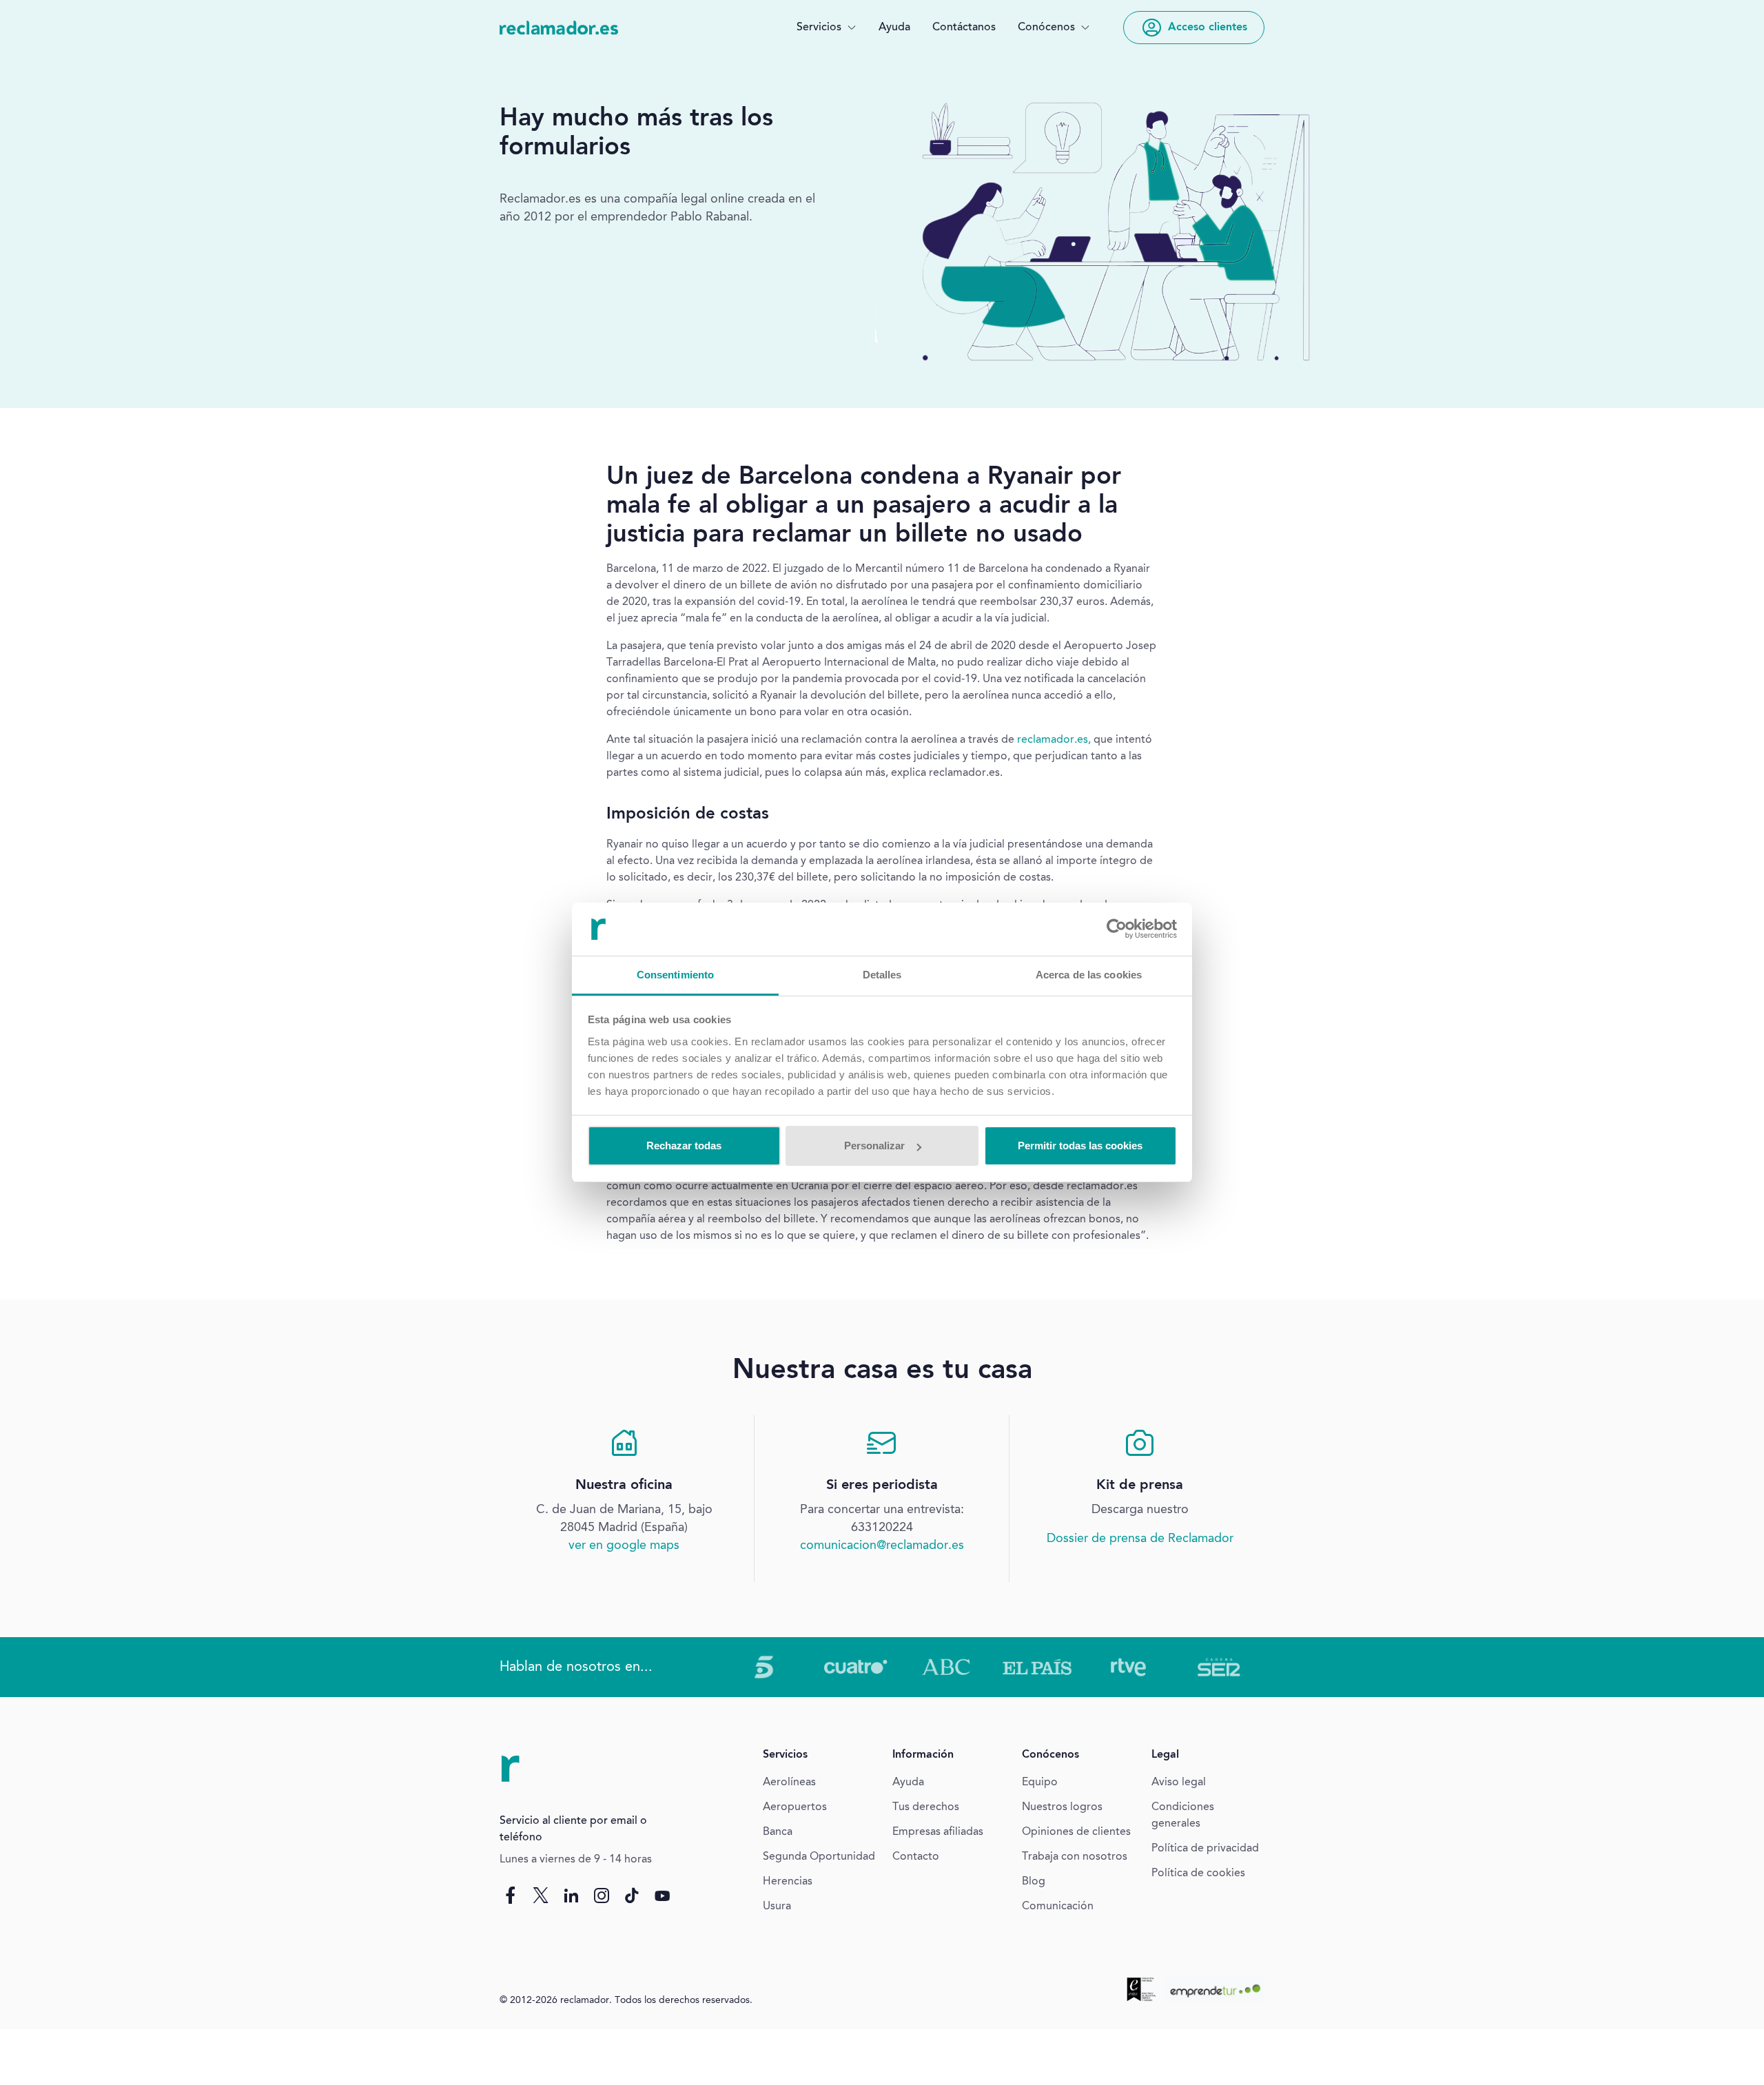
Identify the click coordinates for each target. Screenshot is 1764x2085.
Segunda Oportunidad (819, 1857)
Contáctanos (964, 28)
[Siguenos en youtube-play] (662, 1896)
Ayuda (894, 28)
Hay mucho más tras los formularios (636, 134)
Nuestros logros (1062, 1807)
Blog (1034, 1882)
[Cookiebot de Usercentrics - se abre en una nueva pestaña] (1117, 929)
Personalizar (874, 1146)
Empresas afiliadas (938, 1832)
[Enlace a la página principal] (559, 28)
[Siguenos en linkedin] (571, 1896)
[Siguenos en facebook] (511, 1896)
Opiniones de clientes (1076, 1832)
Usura (777, 1907)
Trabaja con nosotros (1075, 1857)
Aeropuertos (795, 1807)
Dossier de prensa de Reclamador (1140, 1539)
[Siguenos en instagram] (602, 1896)
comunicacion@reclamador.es (882, 1545)
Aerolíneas (789, 1783)
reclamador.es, (1054, 740)
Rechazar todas (684, 1146)
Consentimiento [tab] (675, 975)
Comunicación (1058, 1907)
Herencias (788, 1882)
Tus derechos (926, 1807)
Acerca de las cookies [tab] (1089, 975)
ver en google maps (624, 1545)
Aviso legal (1179, 1783)
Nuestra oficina (624, 1486)
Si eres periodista (882, 1486)
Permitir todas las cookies (1080, 1146)
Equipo (1040, 1783)
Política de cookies (1198, 1873)
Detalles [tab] (882, 975)
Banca (778, 1832)
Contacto (916, 1857)
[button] (827, 28)
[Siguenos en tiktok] (632, 1896)
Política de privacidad (1205, 1849)
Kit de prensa (1140, 1486)
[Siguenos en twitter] (541, 1896)
